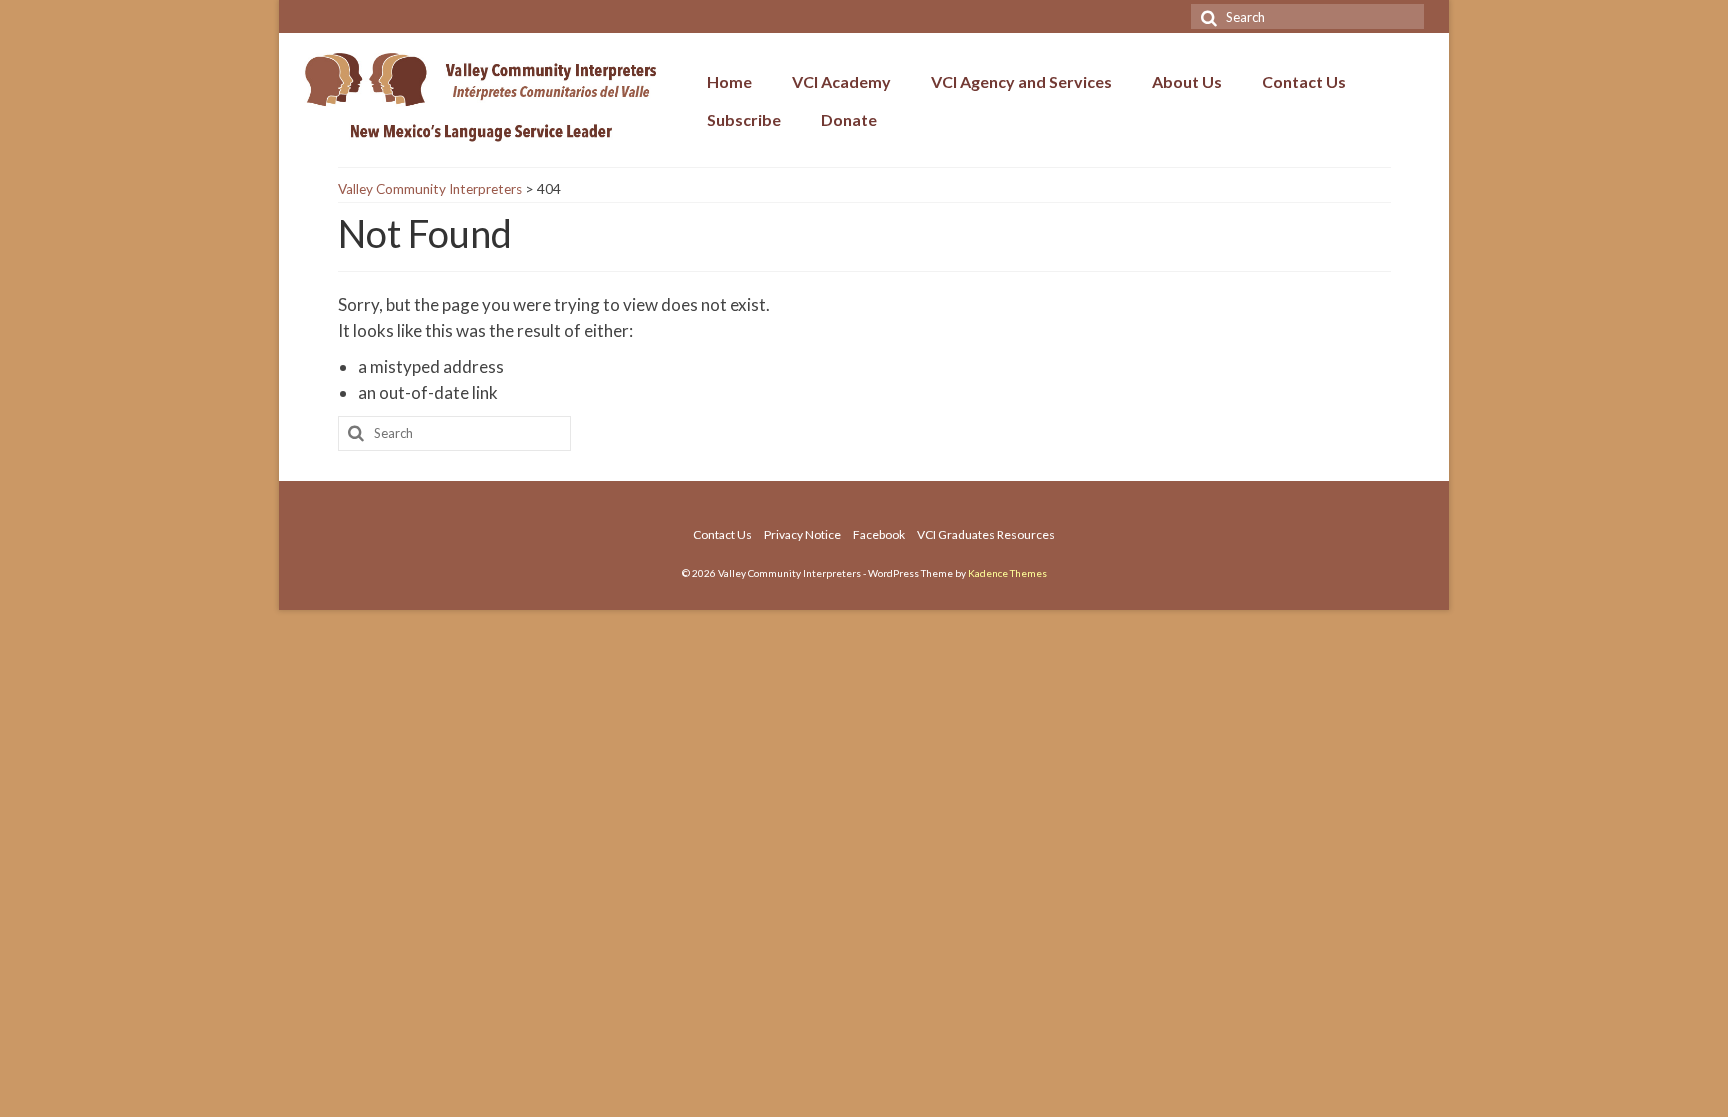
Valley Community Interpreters (430, 189)
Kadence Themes (1007, 573)
